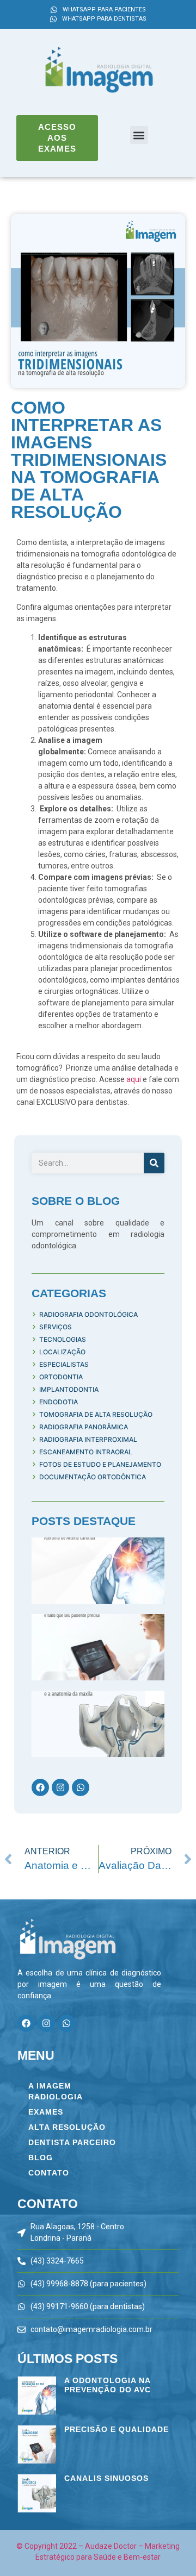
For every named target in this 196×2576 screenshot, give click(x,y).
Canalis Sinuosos (106, 2478)
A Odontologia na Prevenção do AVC (108, 2385)
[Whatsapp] (81, 1787)
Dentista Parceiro (72, 2142)
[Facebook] (40, 1787)
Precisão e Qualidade (117, 2429)
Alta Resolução (67, 2127)
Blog (41, 2158)
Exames (46, 2112)
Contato (49, 2173)
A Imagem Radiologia (56, 2091)
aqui (134, 1079)
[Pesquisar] (154, 1163)
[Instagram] (60, 1787)
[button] (139, 135)
